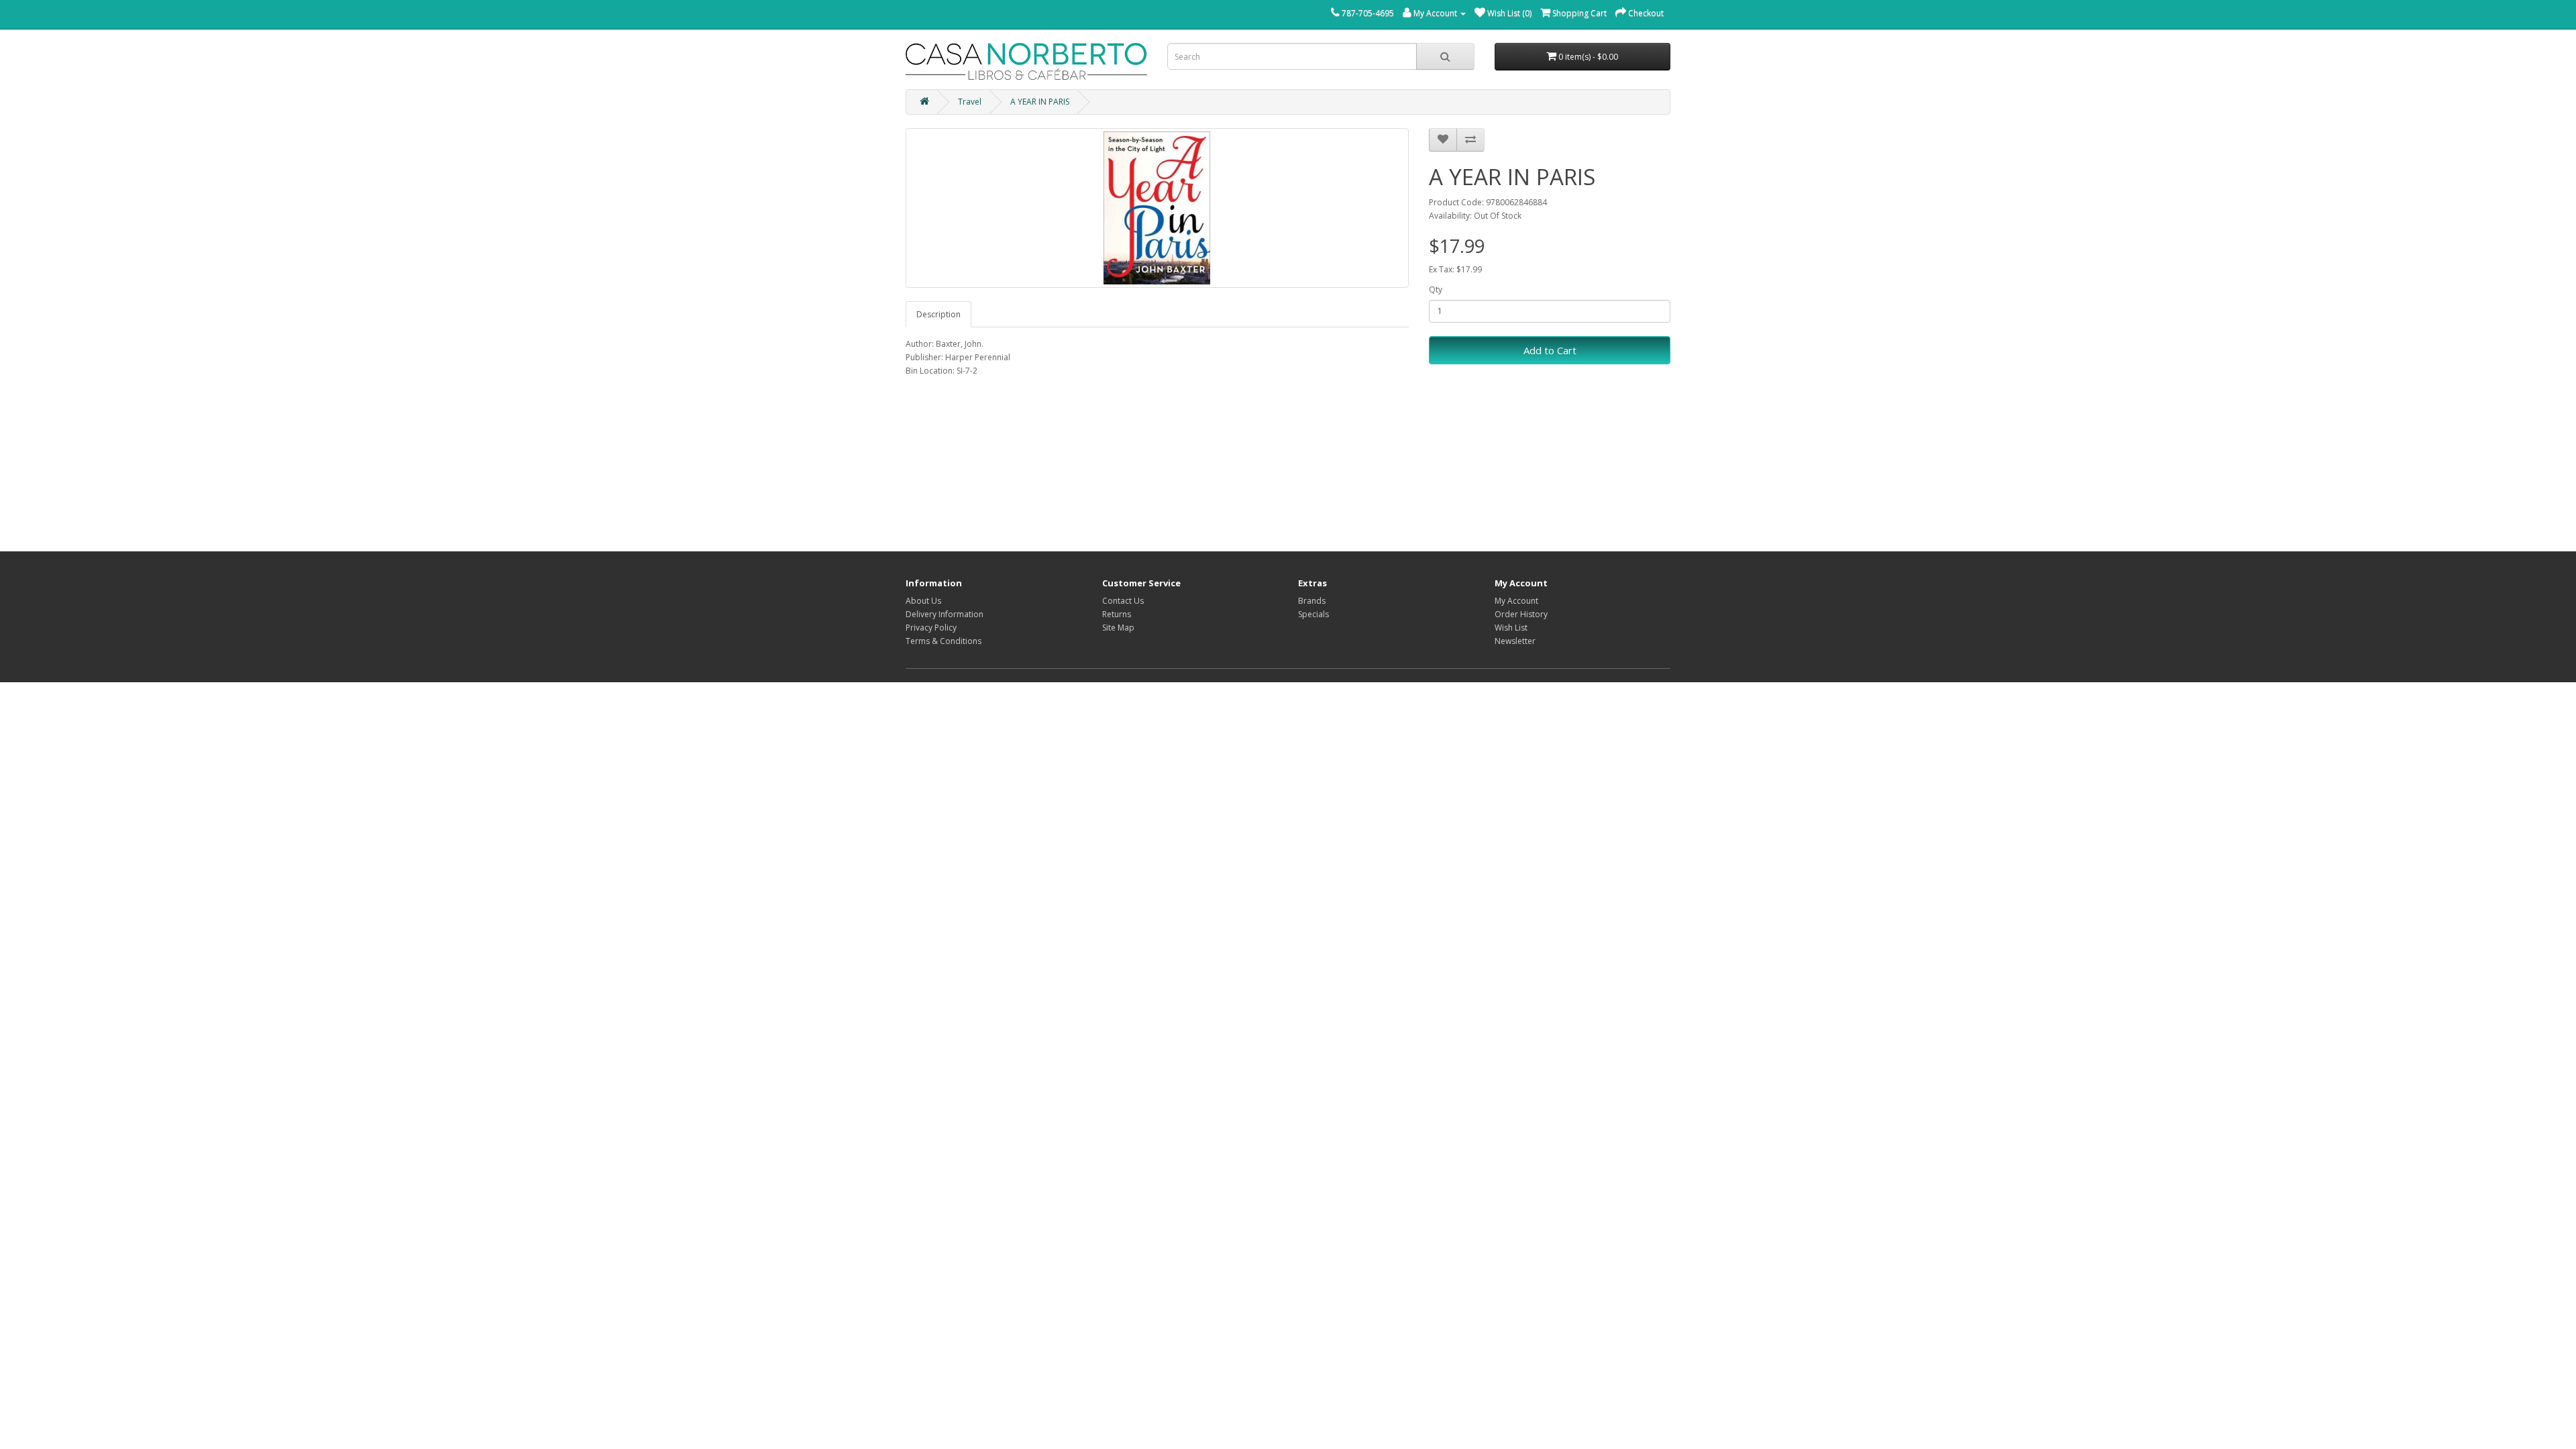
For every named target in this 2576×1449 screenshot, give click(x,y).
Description (938, 314)
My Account (1516, 601)
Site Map (1118, 628)
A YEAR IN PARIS (1040, 102)
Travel (970, 102)
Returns (1117, 614)
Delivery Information (945, 614)
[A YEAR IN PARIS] (1157, 208)
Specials (1313, 614)
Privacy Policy (931, 628)
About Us (923, 601)
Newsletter (1515, 641)
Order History (1521, 614)
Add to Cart (1550, 350)
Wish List (1511, 628)
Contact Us (1123, 601)
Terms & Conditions (944, 641)
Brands (1312, 601)
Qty (1436, 289)
